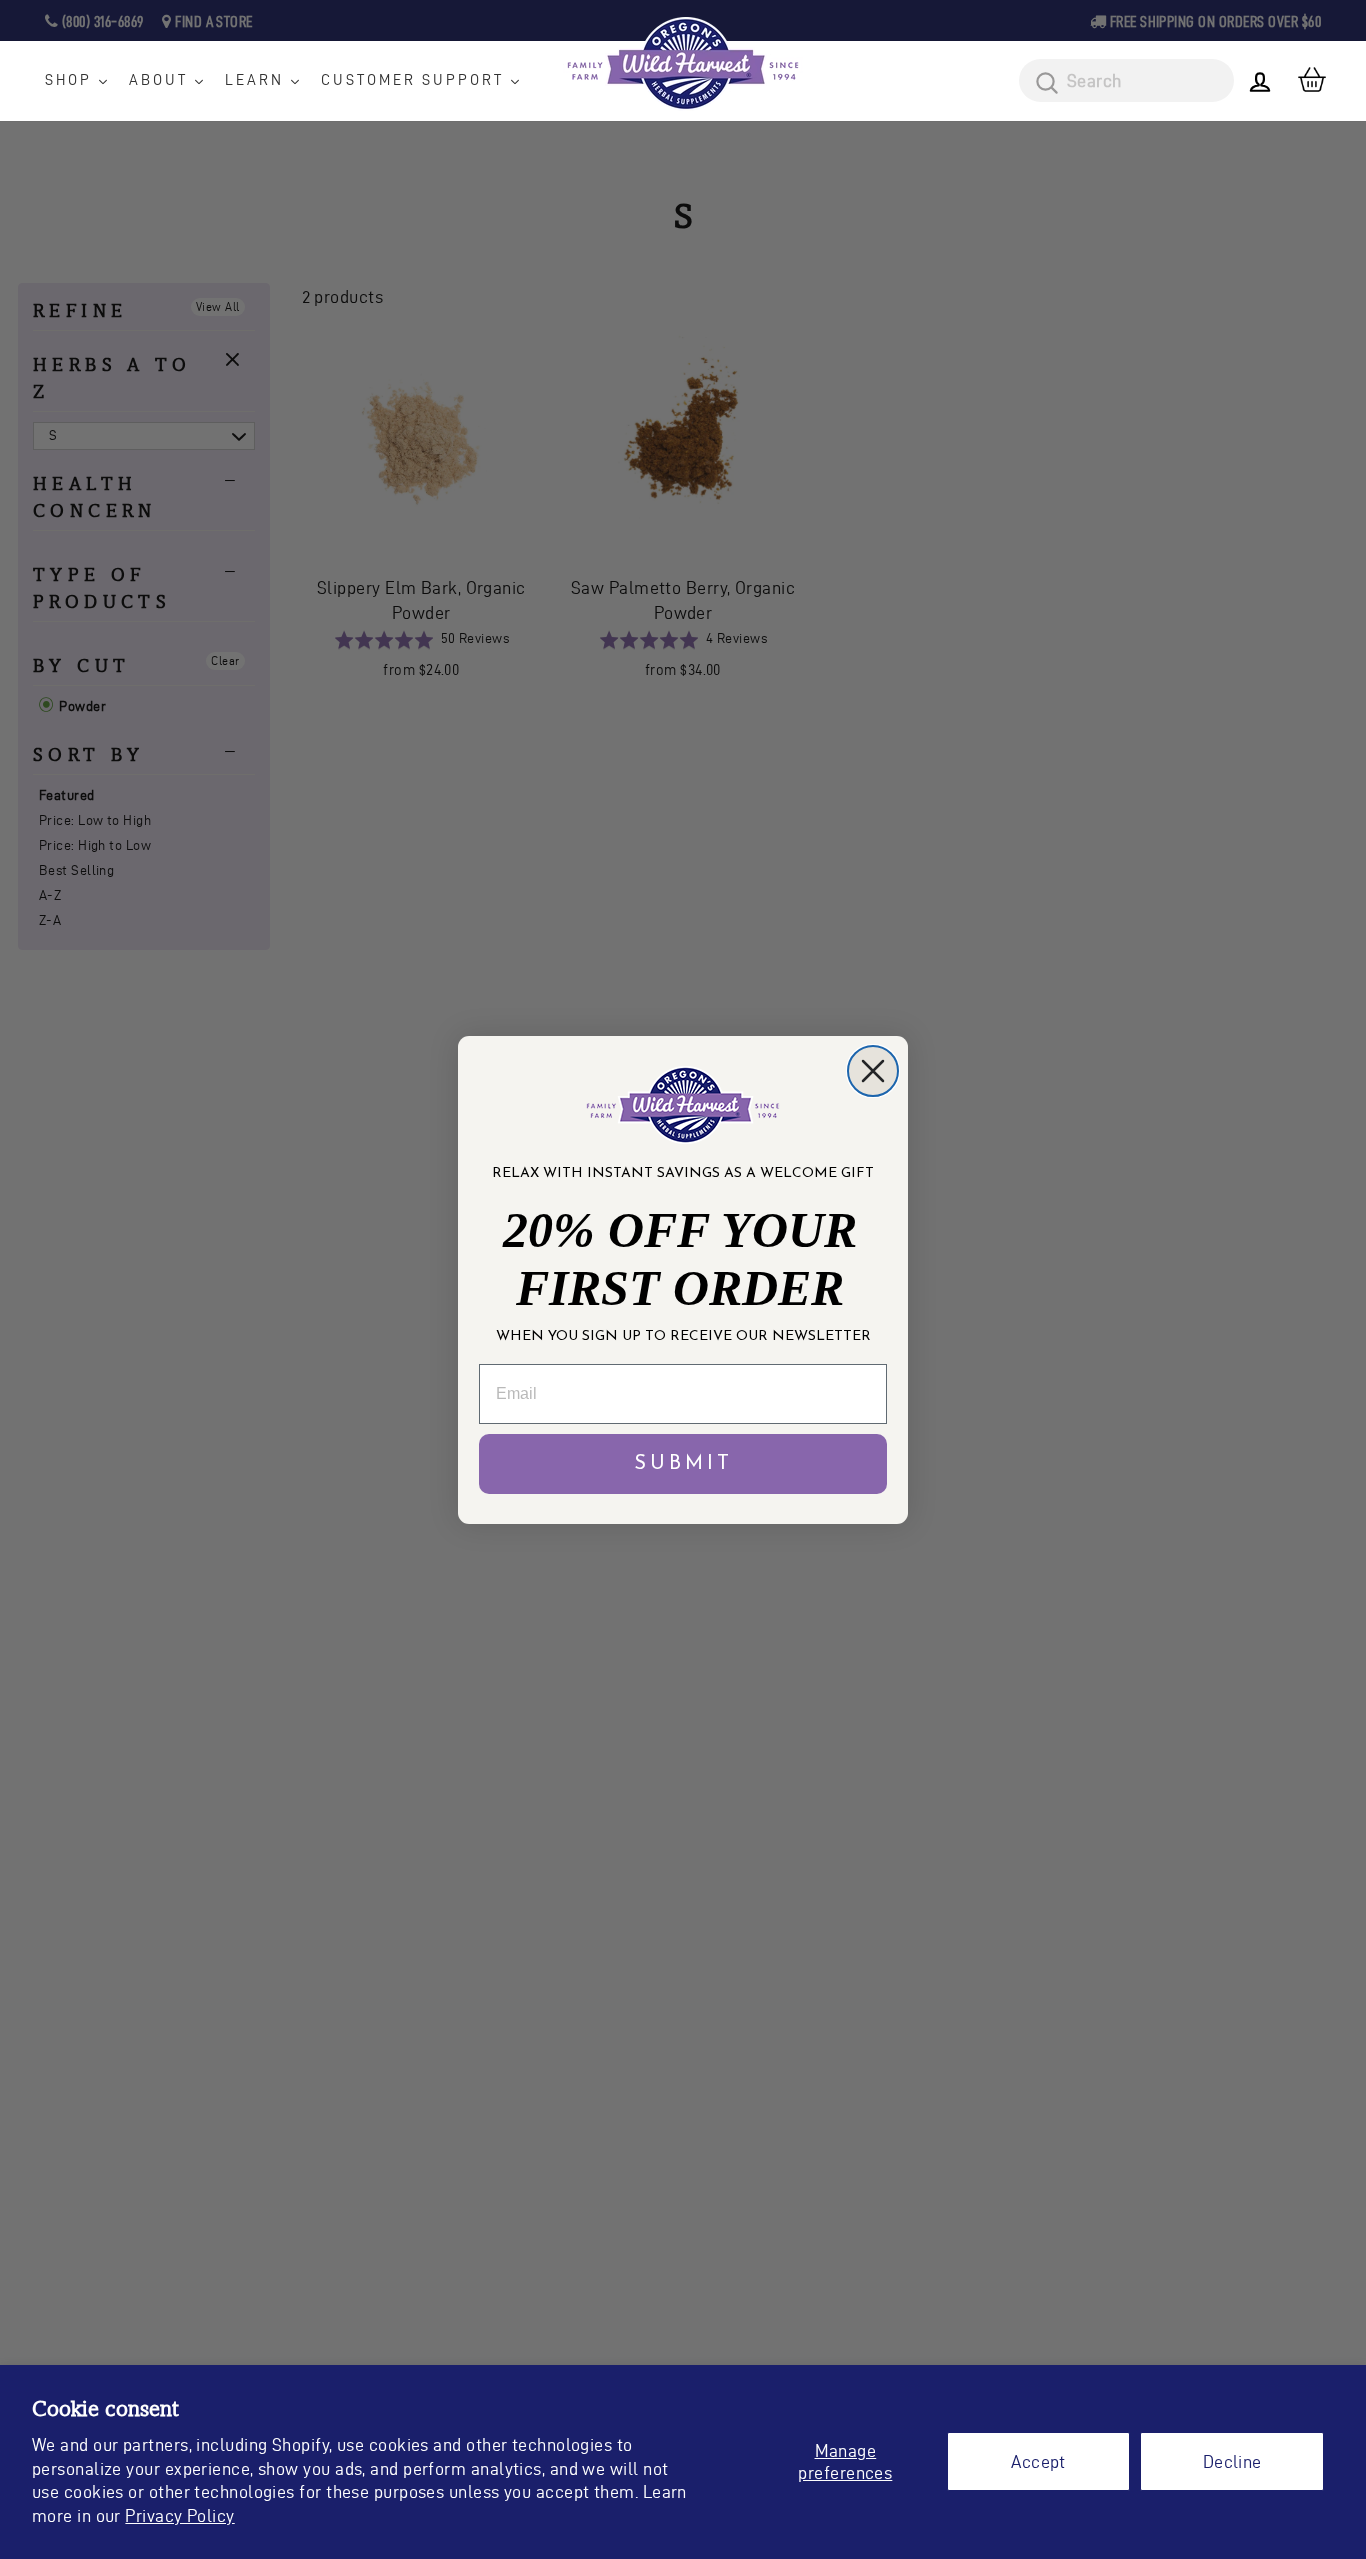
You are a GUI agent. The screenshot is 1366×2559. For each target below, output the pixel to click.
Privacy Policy (179, 2515)
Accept (1038, 2461)
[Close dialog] (873, 1071)
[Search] (1040, 84)
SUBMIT (683, 1464)
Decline (1232, 2461)
